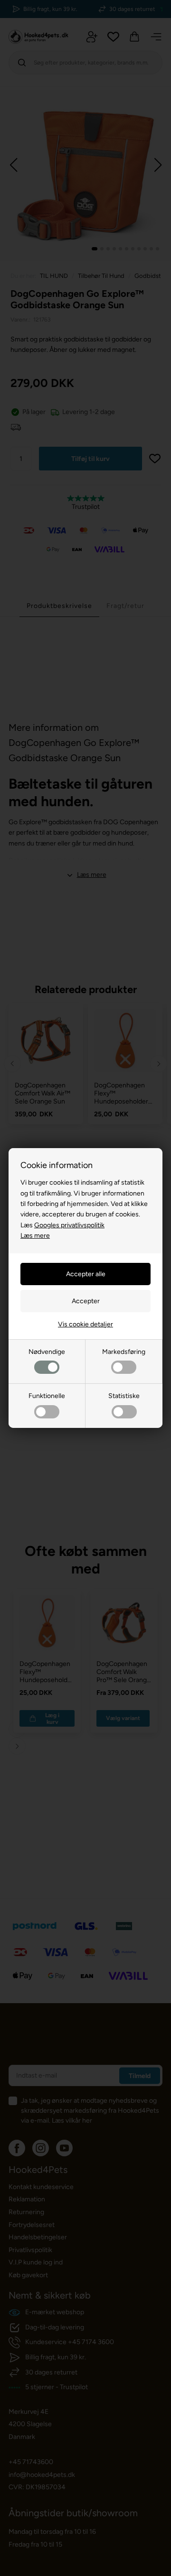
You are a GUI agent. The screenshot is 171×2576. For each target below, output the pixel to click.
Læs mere (35, 1236)
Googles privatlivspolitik (69, 1225)
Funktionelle (47, 1396)
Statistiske (124, 1396)
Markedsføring (124, 1352)
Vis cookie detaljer (85, 1324)
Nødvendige (47, 1352)
